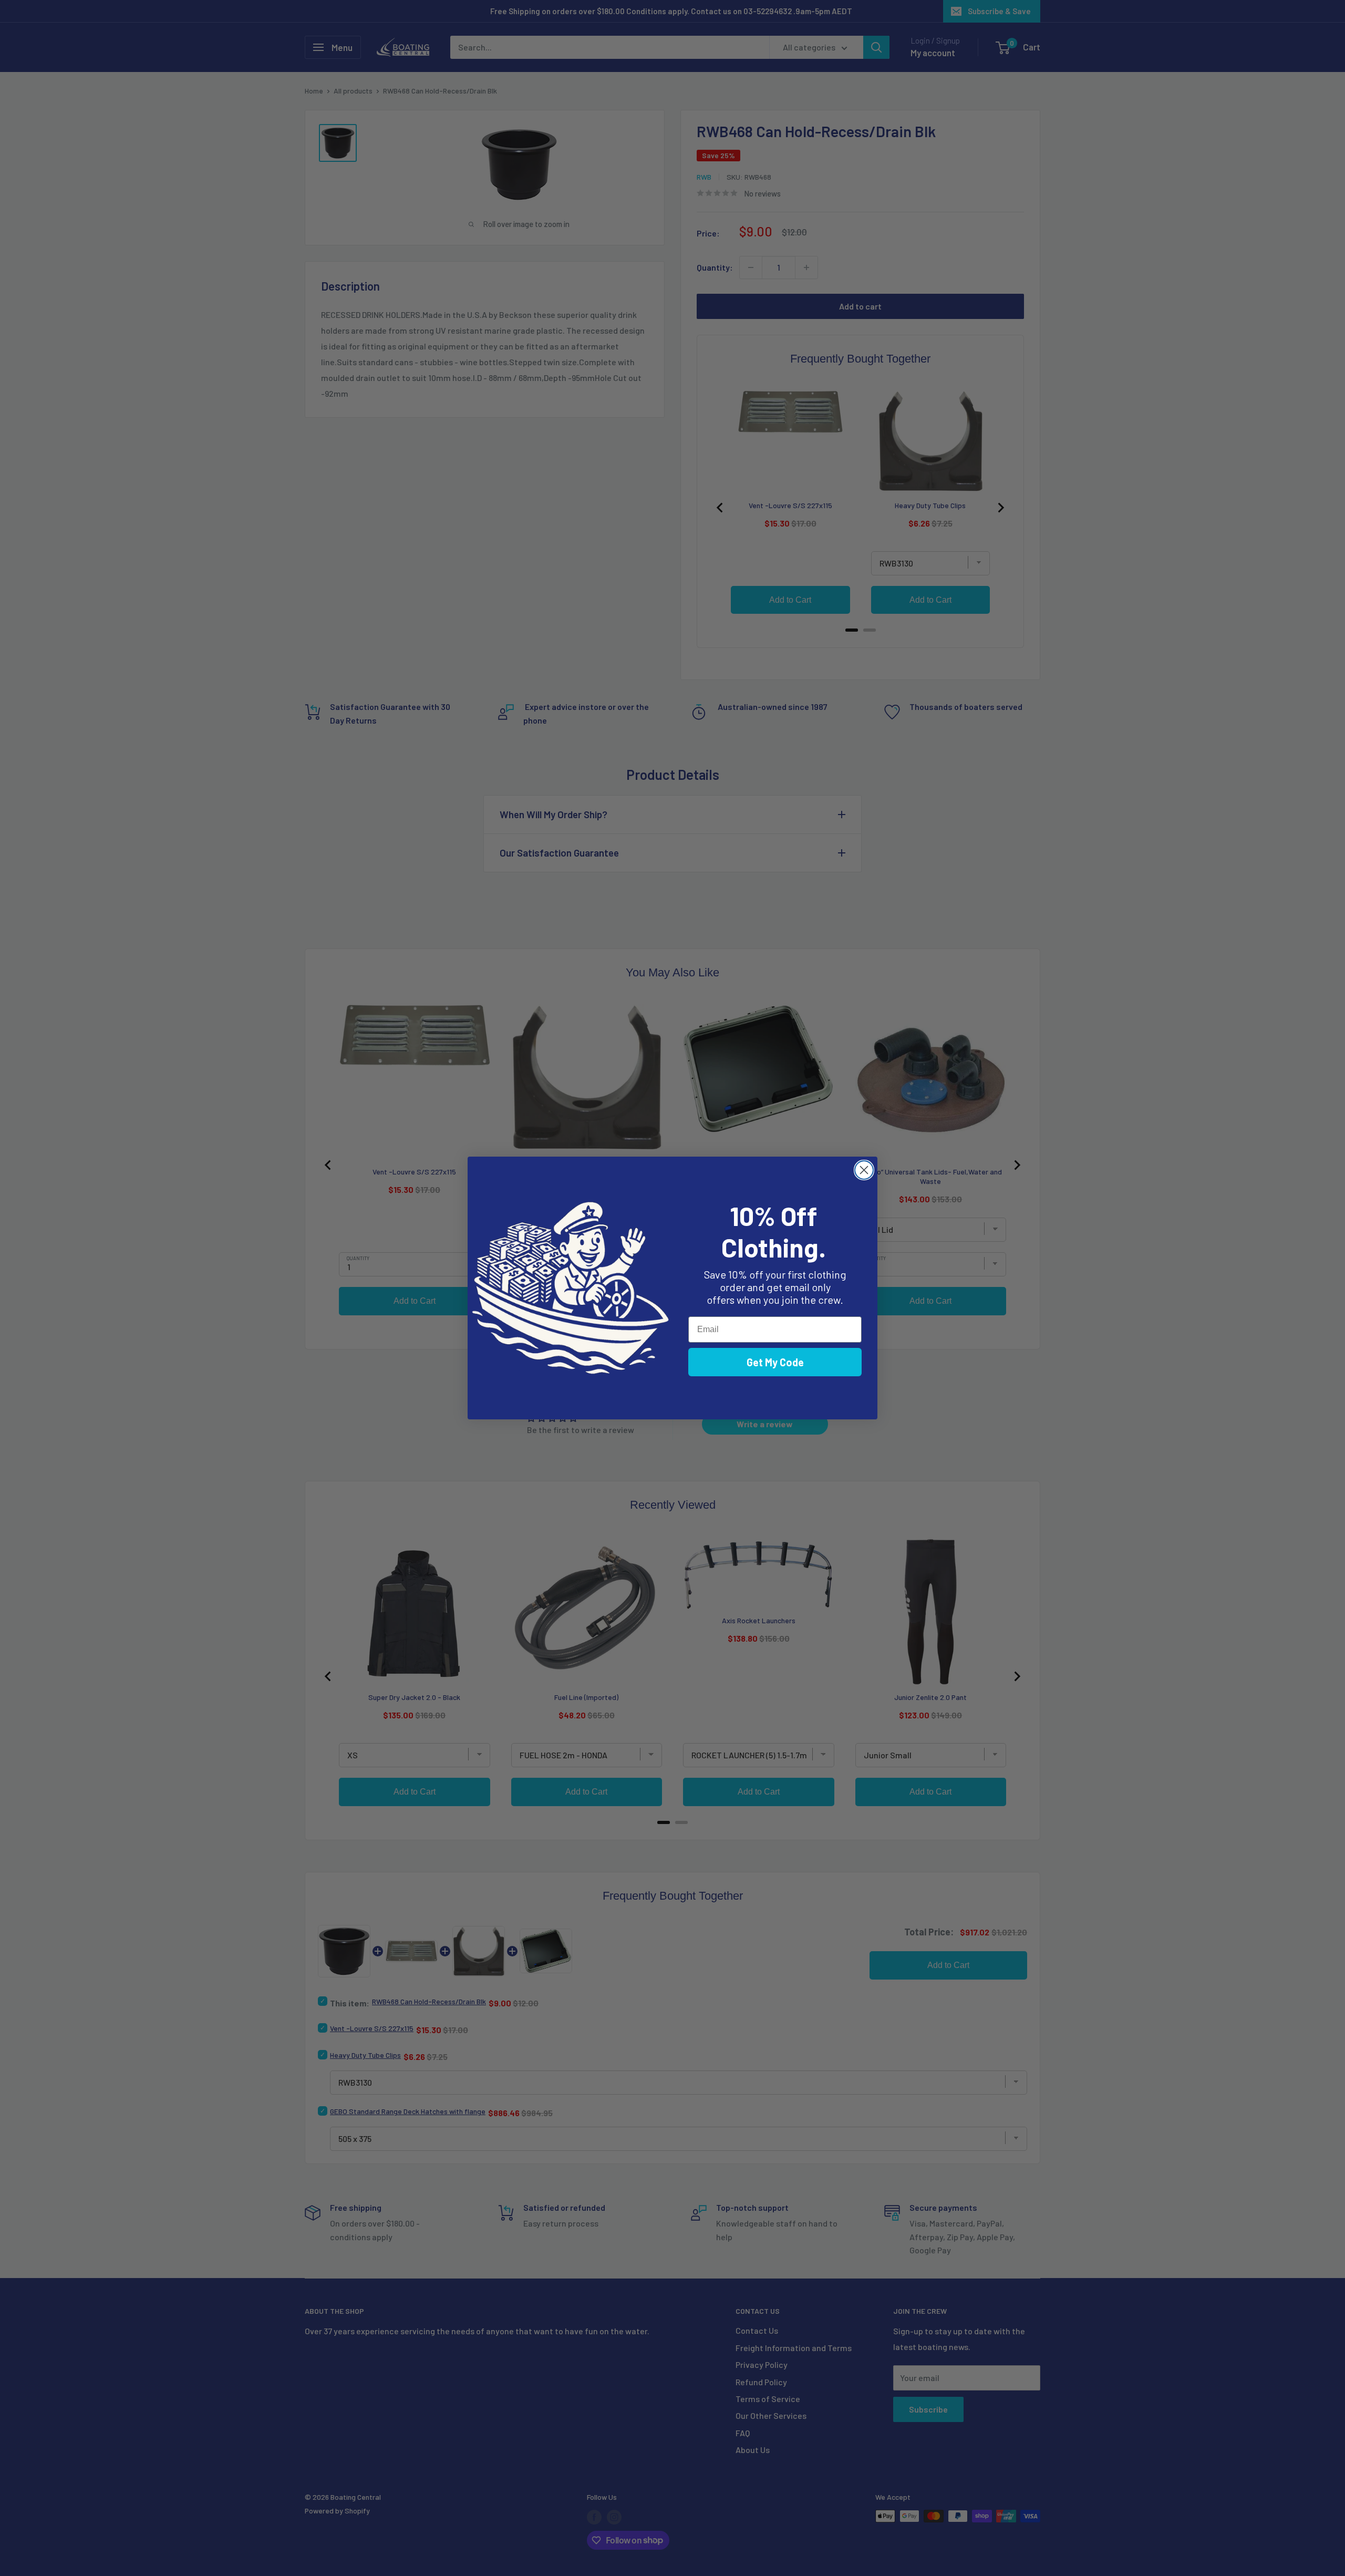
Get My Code (775, 1362)
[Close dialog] (864, 1170)
